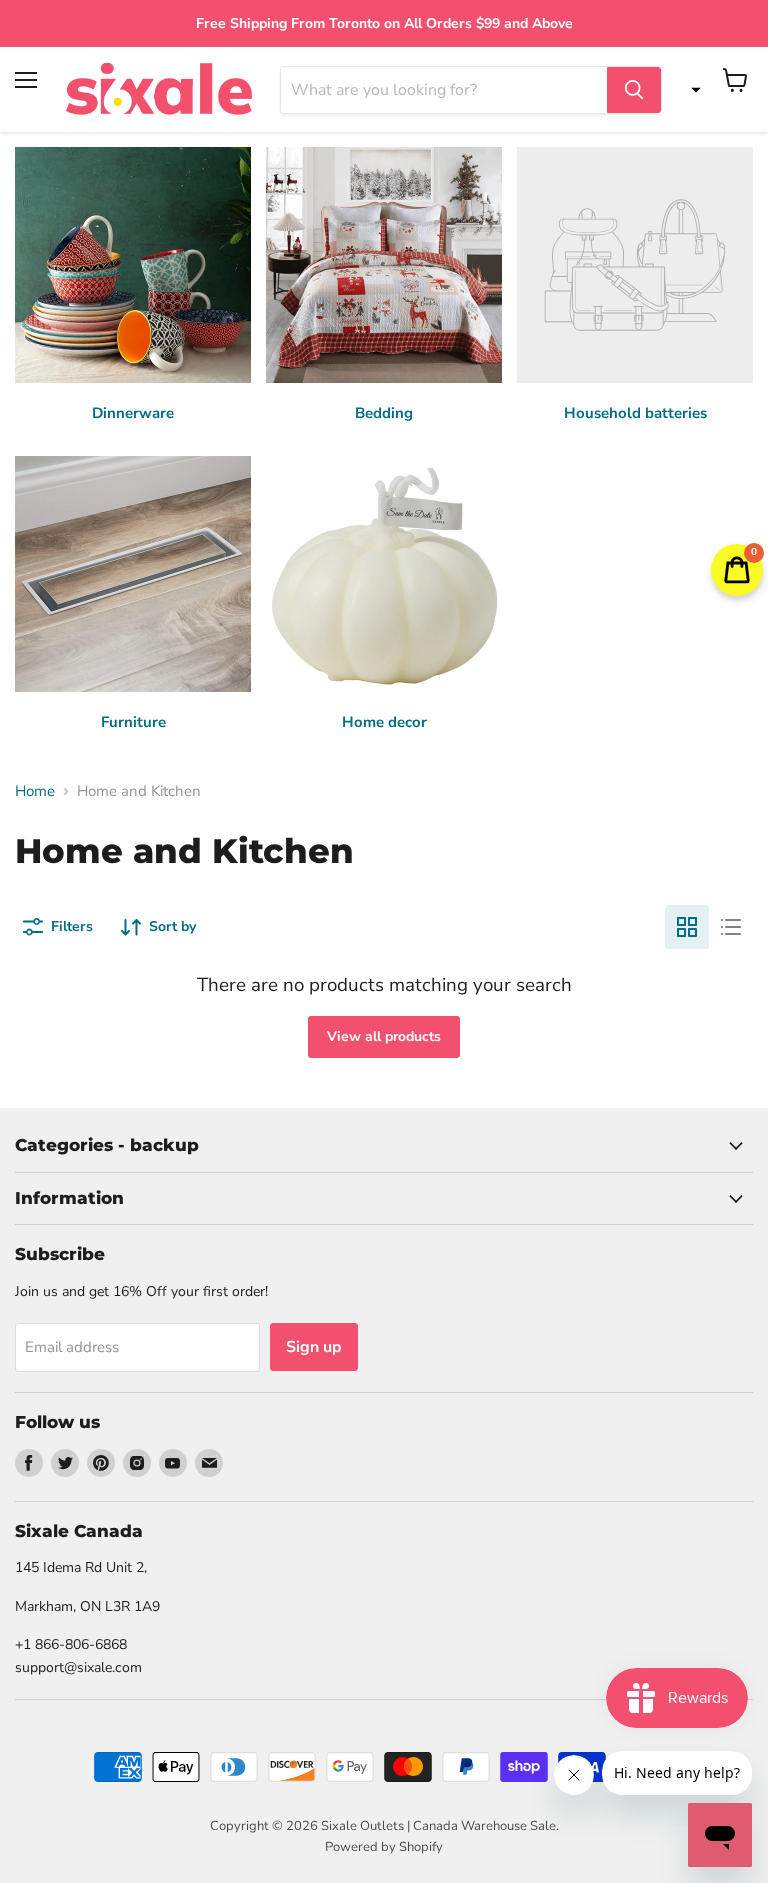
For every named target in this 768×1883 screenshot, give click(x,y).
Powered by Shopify (384, 1847)
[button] (691, 90)
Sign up (314, 1347)
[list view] (731, 927)
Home (35, 791)
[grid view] (687, 927)
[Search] (634, 90)
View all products (384, 1036)
